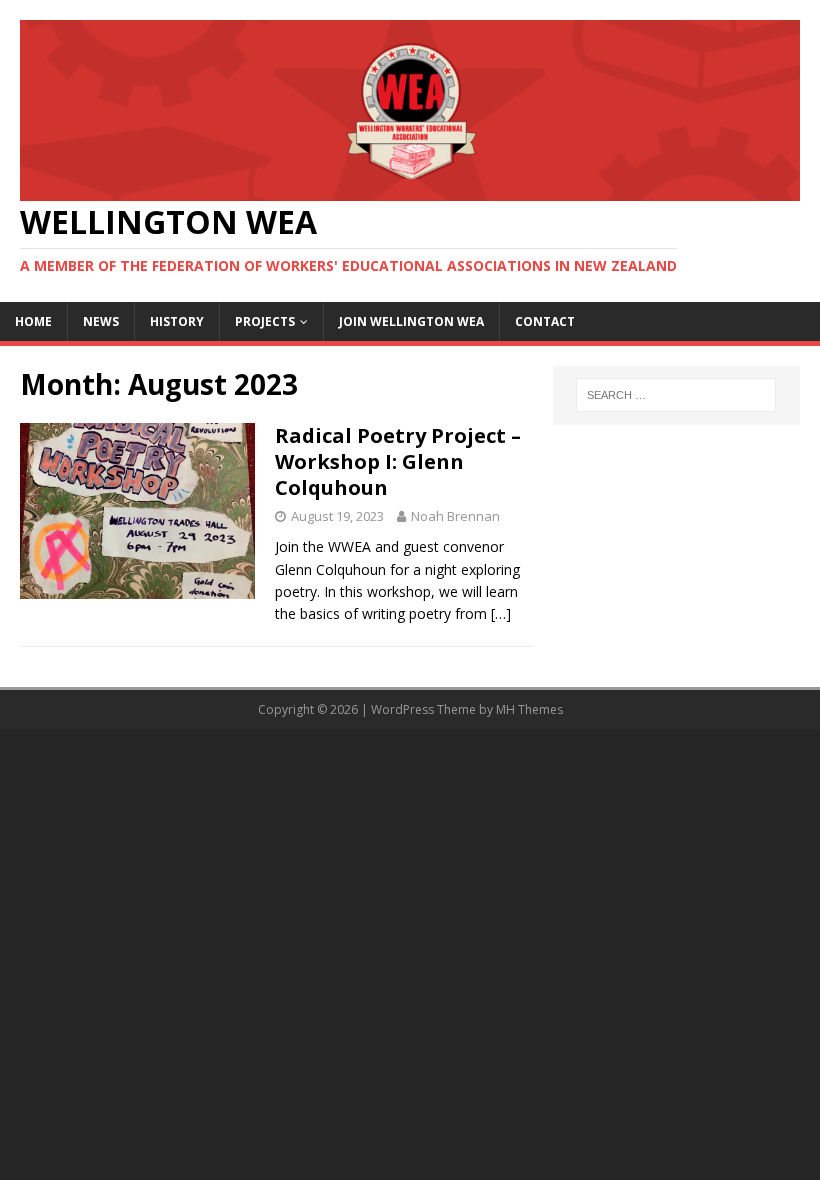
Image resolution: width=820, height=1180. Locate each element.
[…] (501, 613)
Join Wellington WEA (411, 321)
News (101, 321)
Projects (265, 321)
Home (33, 321)
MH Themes (529, 709)
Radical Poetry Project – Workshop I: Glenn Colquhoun (398, 461)
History (177, 321)
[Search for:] (676, 395)
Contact (545, 321)
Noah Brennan (455, 516)
